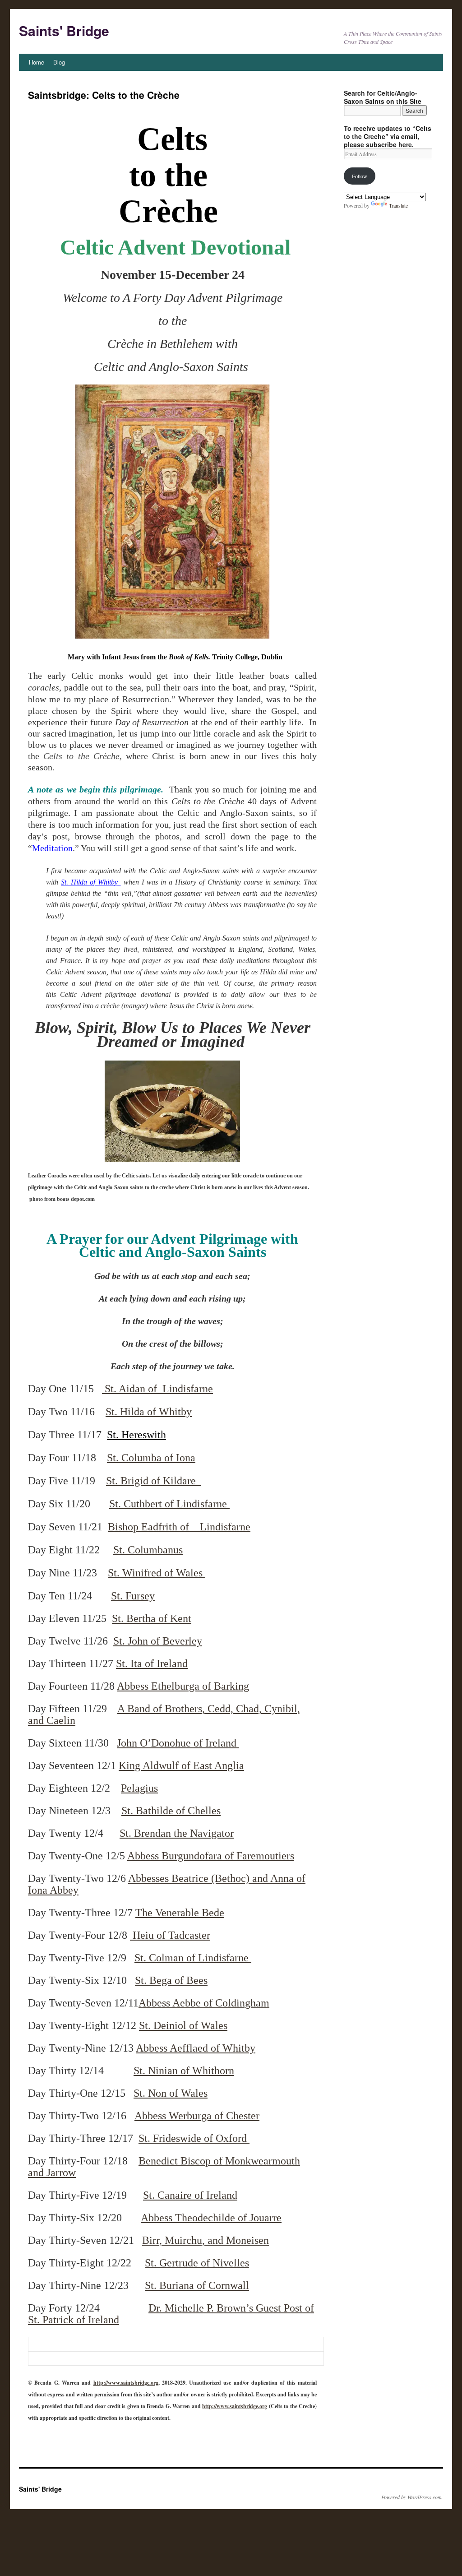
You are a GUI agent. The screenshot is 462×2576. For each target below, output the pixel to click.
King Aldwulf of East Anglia (181, 1765)
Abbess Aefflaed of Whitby (196, 2048)
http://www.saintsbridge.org (126, 2383)
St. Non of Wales (171, 2093)
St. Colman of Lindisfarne (193, 1958)
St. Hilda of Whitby (91, 882)
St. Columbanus (148, 1550)
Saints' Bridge (64, 30)
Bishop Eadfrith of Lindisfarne (179, 1527)
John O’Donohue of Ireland (178, 1743)
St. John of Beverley (158, 1641)
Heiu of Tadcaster (170, 1935)
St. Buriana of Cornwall (197, 2285)
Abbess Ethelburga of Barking (183, 1686)
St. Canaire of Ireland (190, 2195)
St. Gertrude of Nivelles (197, 2263)
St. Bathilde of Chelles (171, 1811)
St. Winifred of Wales (157, 1573)
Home (37, 62)
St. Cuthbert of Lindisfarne (169, 1504)
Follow (360, 176)
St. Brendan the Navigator (177, 1833)
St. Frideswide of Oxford (194, 2138)
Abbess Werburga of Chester (197, 2116)
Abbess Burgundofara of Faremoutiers (211, 1856)
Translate (398, 205)
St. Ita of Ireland (152, 1663)
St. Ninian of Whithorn (184, 2071)
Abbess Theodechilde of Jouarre (211, 2218)
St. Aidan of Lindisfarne (157, 1389)
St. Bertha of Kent (152, 1618)
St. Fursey (133, 1596)
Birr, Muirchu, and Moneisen (206, 2240)
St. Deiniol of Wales (183, 2025)
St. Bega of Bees (171, 1980)
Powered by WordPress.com (411, 2497)
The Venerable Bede (180, 1913)
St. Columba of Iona (151, 1458)
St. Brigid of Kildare (154, 1481)
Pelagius (139, 1788)
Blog (59, 62)
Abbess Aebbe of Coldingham (204, 2003)
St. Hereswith (136, 1435)
